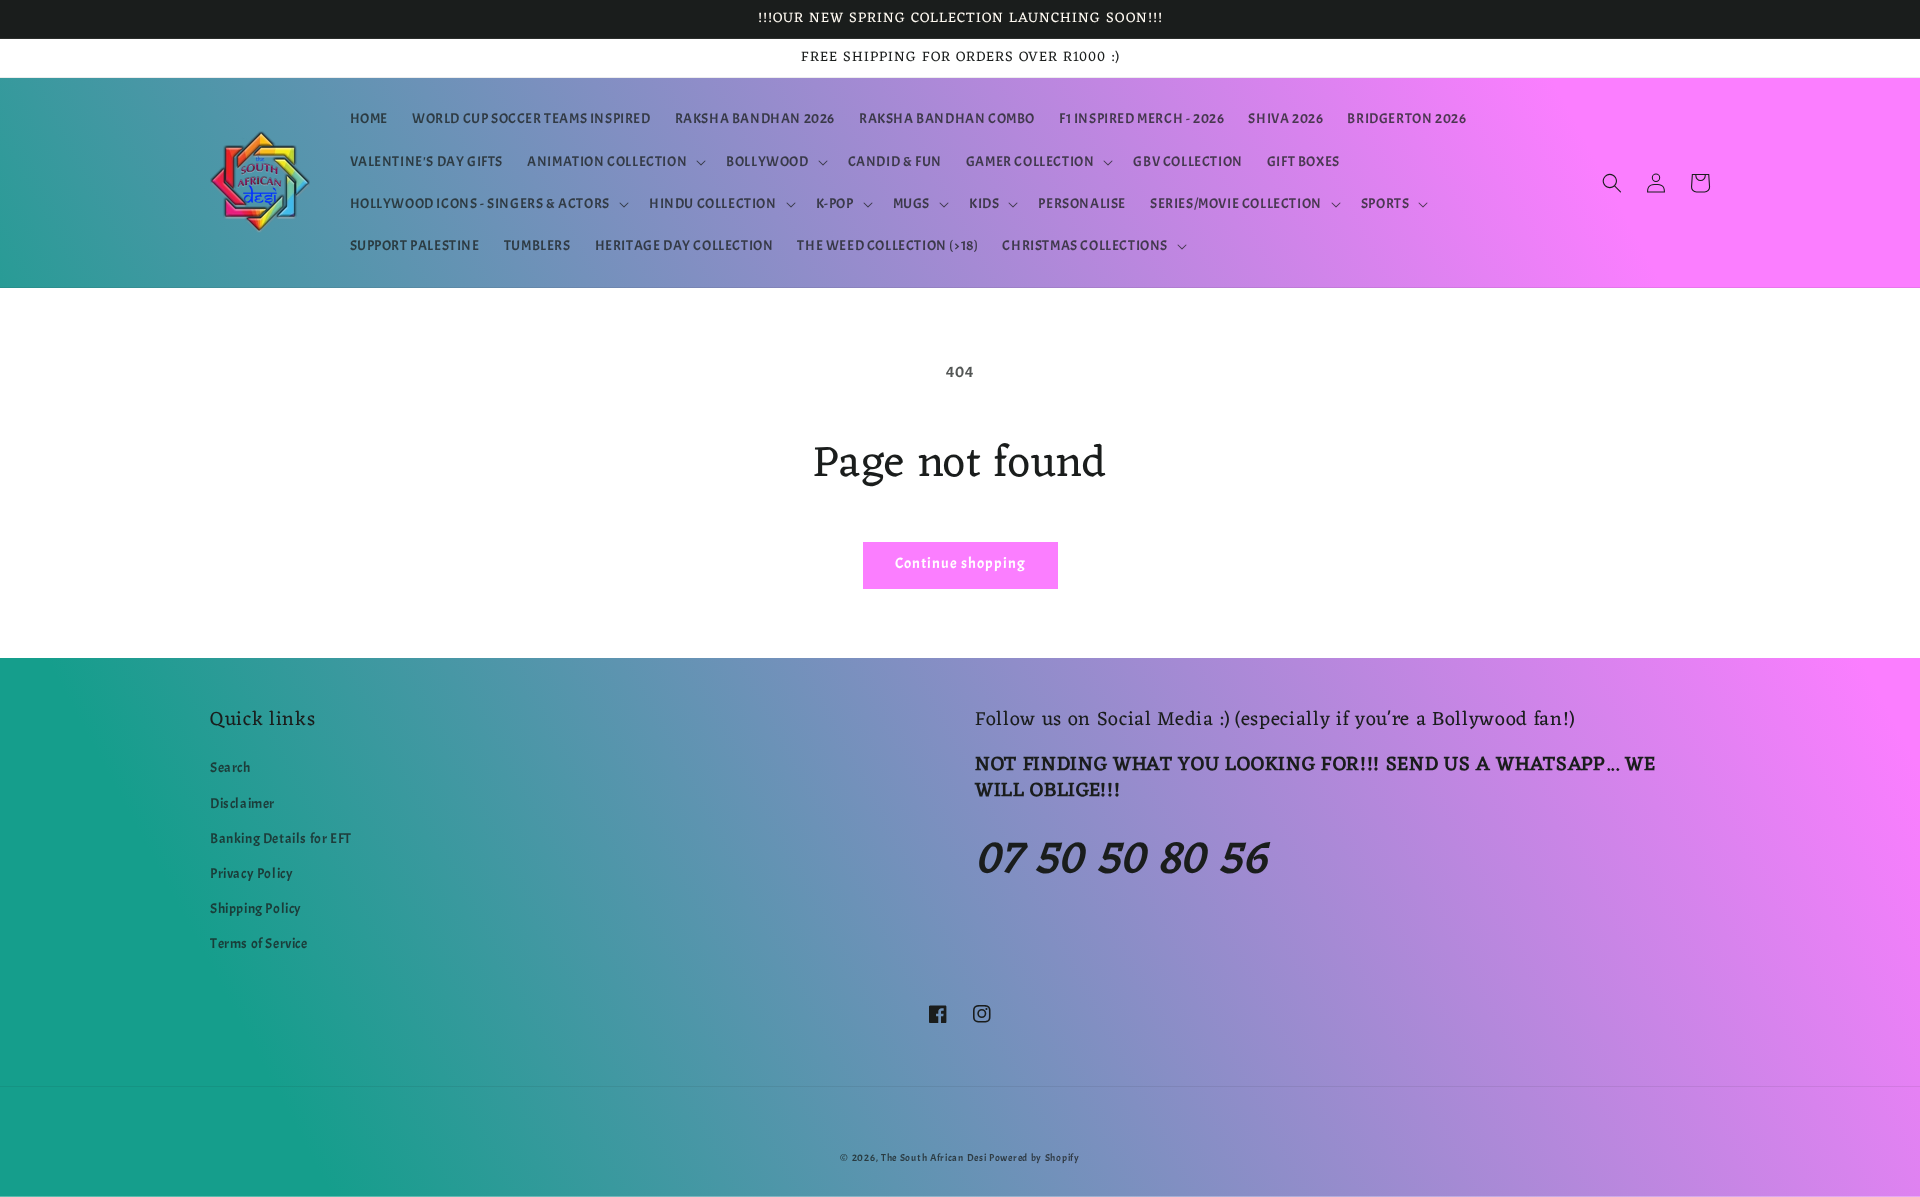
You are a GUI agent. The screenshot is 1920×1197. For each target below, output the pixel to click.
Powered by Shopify (1034, 1157)
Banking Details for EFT (281, 838)
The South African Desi (933, 1157)
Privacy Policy (251, 873)
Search (230, 767)
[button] (614, 162)
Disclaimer (242, 803)
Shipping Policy (256, 908)
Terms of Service (259, 943)
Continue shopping (960, 563)
